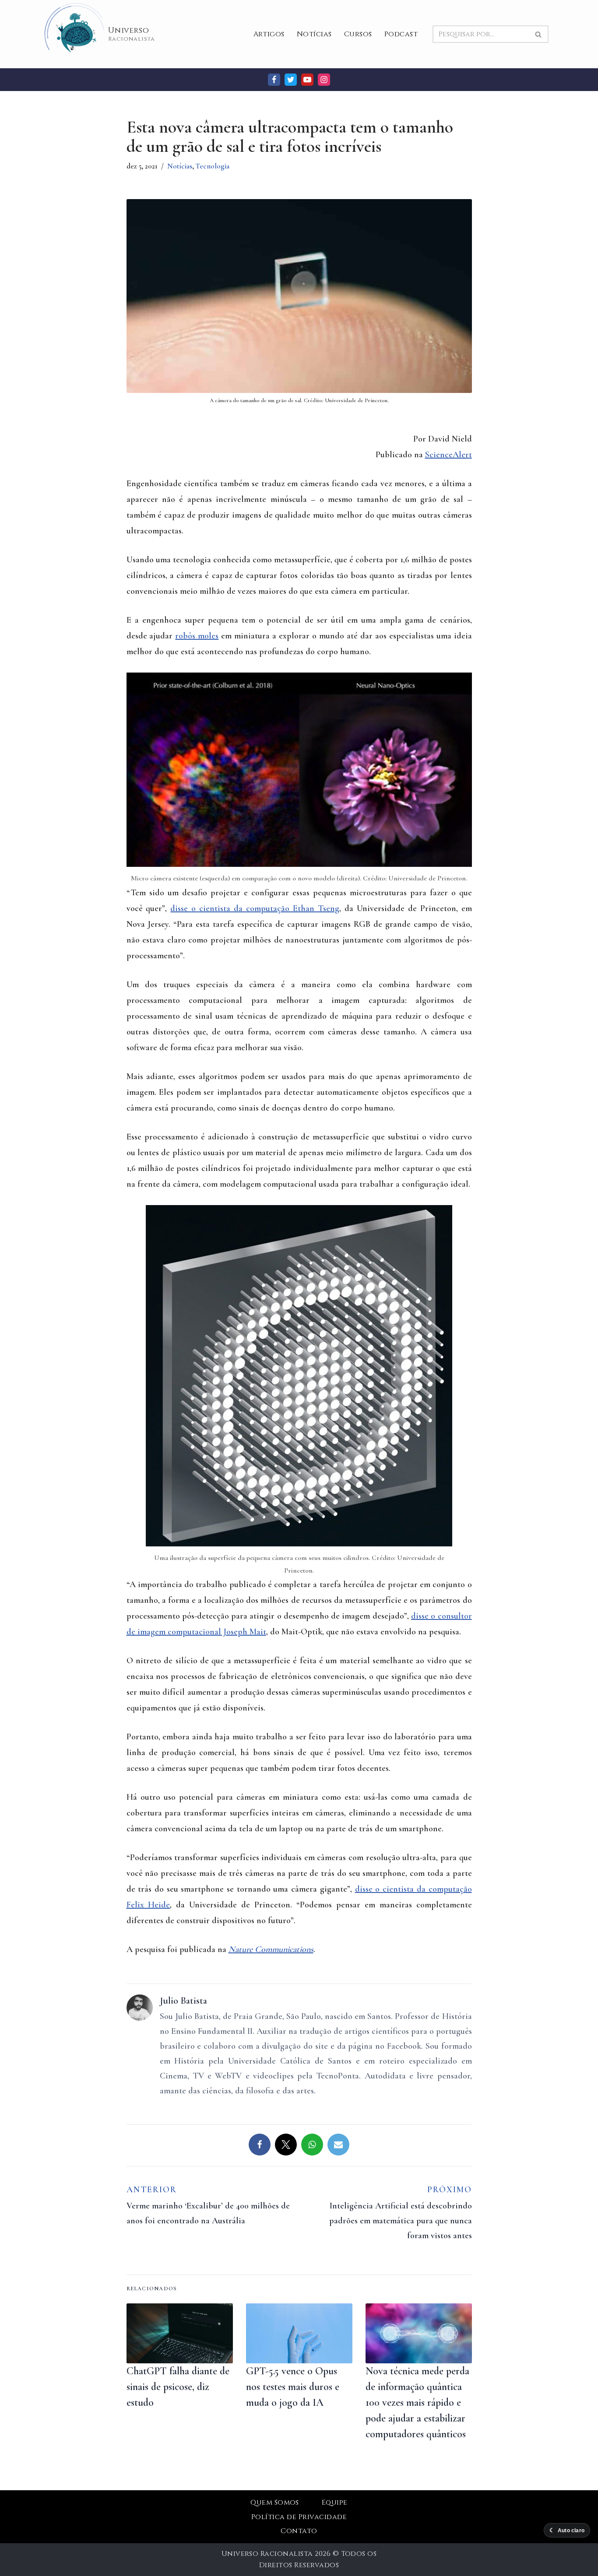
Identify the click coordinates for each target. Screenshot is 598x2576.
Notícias (314, 34)
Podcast (401, 34)
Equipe (335, 2502)
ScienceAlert (448, 455)
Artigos (269, 34)
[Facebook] (274, 80)
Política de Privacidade (299, 2517)
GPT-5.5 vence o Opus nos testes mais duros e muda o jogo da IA (293, 2387)
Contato (299, 2531)
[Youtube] (307, 80)
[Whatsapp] (312, 2145)
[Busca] (539, 34)
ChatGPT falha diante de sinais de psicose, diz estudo (178, 2387)
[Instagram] (324, 80)
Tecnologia (213, 166)
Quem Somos (275, 2502)
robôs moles (197, 636)
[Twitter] (291, 80)
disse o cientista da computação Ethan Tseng (255, 908)
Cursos (358, 34)
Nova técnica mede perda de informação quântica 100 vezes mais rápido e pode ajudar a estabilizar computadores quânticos (417, 2403)
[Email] (338, 2145)
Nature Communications (271, 1949)
